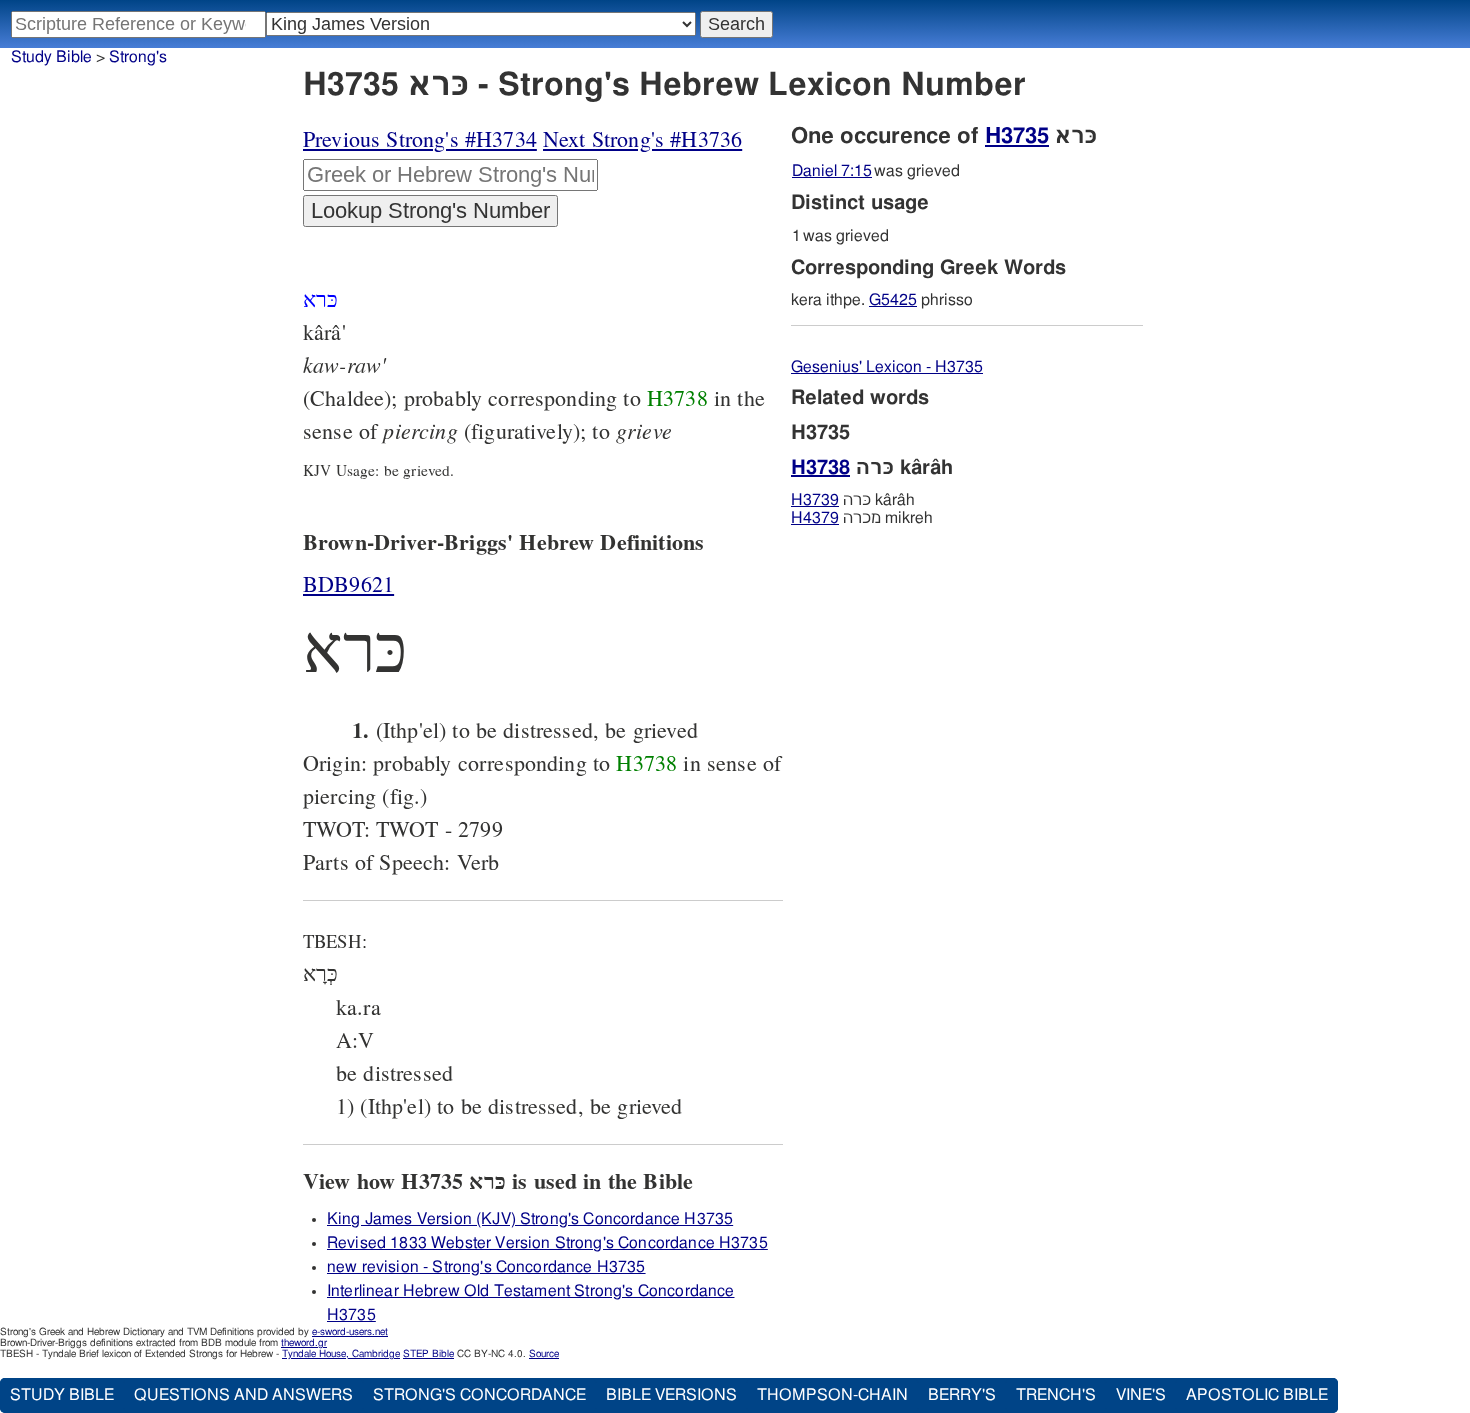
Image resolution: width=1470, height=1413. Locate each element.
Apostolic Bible (1257, 1395)
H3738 (677, 397)
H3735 (1017, 136)
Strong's (138, 57)
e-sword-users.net (350, 1332)
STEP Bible (428, 1354)
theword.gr (304, 1343)
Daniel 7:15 (832, 171)
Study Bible (51, 57)
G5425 (893, 300)
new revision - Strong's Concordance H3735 (486, 1267)
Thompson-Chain (832, 1395)
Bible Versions (671, 1395)
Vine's (1141, 1395)
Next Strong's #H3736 (642, 138)
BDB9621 (348, 583)
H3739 (815, 500)
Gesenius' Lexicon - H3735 (887, 367)
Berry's (962, 1395)
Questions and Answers (243, 1395)
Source (544, 1354)
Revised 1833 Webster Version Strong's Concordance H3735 (547, 1243)
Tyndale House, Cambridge (341, 1354)
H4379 (815, 518)
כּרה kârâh (853, 500)
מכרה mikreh (862, 518)
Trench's (1056, 1395)
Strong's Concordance (479, 1395)
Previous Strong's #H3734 (420, 138)
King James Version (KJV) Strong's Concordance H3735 (530, 1219)
